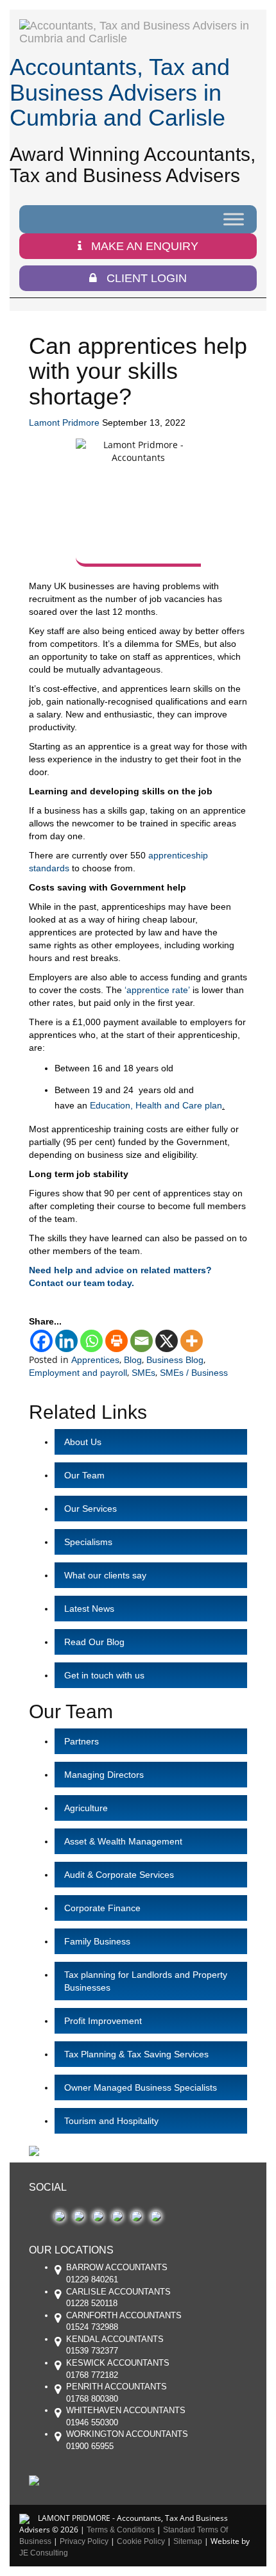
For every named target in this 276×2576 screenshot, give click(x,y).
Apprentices (95, 1360)
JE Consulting (44, 2553)
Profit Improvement (103, 2021)
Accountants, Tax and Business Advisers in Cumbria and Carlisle (120, 92)
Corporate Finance (102, 1908)
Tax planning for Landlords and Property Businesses (146, 1981)
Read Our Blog (94, 1642)
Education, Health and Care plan (156, 1105)
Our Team (84, 1475)
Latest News (89, 1609)
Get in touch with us (104, 1675)
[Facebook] (41, 1341)
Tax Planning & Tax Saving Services (136, 2054)
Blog (133, 1360)
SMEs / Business (194, 1373)
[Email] (142, 1341)
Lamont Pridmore (64, 422)
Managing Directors (104, 1775)
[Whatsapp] (91, 1341)
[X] (167, 1341)
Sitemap (188, 2541)
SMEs (143, 1373)
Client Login (147, 278)
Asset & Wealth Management (123, 1841)
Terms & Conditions (121, 2530)
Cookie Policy (141, 2541)
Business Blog (175, 1360)
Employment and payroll (78, 1373)
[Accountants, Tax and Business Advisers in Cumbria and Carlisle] (138, 32)
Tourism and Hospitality (111, 2121)
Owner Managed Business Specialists (141, 2087)
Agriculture (86, 1808)
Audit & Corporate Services (119, 1875)
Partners (82, 1741)
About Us (83, 1442)
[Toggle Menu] (234, 219)
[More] (192, 1341)
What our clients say (105, 1575)
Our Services (91, 1509)
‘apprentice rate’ (157, 990)
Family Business (97, 1941)
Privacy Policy (84, 2541)
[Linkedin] (66, 1341)
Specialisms (88, 1542)
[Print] (116, 1341)
